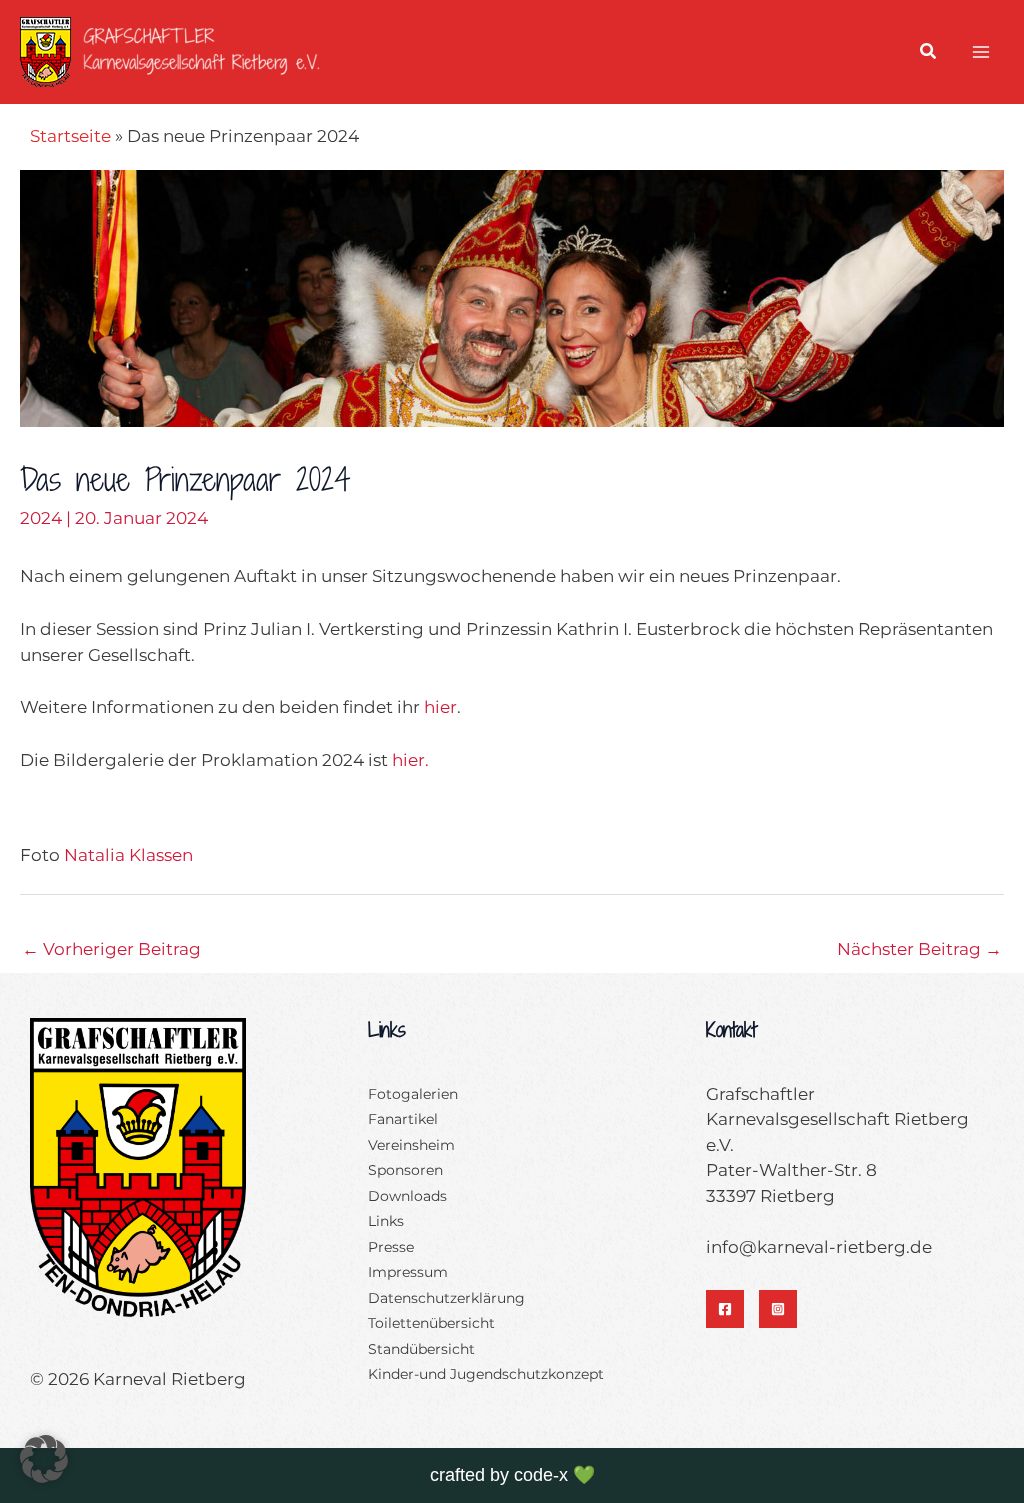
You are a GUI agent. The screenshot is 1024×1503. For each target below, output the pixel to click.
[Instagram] (778, 1309)
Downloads (407, 1196)
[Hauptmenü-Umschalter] (982, 52)
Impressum (408, 1272)
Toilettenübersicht (431, 1323)
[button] (929, 54)
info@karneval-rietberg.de (819, 1247)
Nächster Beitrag (919, 949)
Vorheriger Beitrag (111, 949)
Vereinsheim (411, 1145)
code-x (541, 1475)
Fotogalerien (413, 1094)
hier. (410, 760)
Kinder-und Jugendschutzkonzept (486, 1374)
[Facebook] (725, 1309)
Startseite (70, 136)
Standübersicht (421, 1349)
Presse (391, 1247)
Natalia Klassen (128, 855)
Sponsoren (405, 1170)
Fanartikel (403, 1119)
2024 (41, 518)
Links (386, 1221)
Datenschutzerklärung (446, 1298)
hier (440, 707)
